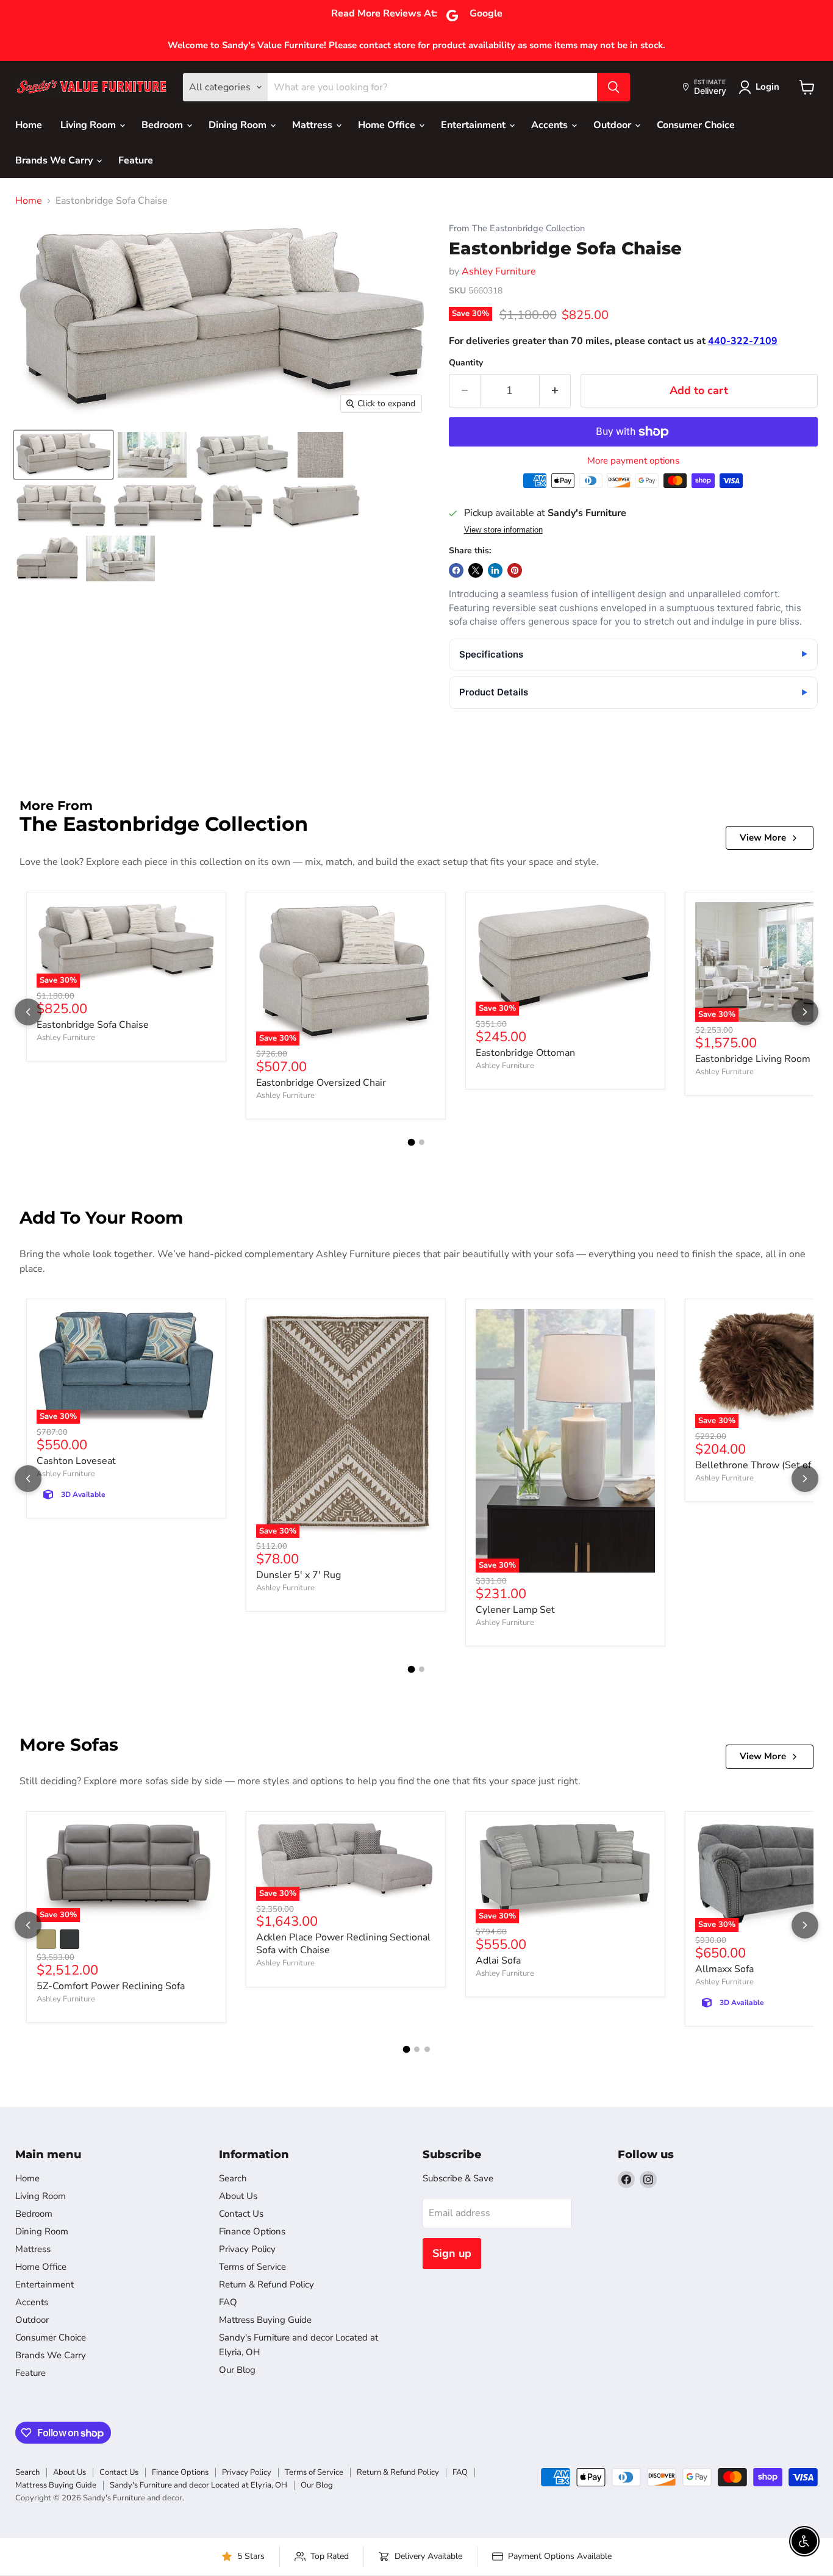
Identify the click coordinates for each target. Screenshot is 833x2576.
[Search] (613, 87)
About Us (238, 2196)
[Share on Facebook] (456, 570)
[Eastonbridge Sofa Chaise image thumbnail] (63, 455)
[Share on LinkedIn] (495, 570)
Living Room (89, 125)
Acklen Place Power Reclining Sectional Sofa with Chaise (343, 1944)
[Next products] (805, 1012)
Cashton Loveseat (76, 1461)
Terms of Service (252, 2267)
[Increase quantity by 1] (555, 391)
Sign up (452, 2253)
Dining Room (239, 125)
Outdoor (613, 125)
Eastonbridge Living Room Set (762, 1059)
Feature (136, 160)
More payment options (633, 461)
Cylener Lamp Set (515, 1610)
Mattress (313, 125)
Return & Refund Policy (266, 2284)
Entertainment (474, 125)
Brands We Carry (55, 160)
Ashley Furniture (499, 271)
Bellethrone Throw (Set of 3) (759, 1465)
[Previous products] (28, 1012)
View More (763, 838)
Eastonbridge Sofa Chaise (93, 1025)
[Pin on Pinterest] (515, 570)
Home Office (388, 125)
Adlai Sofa (498, 1961)
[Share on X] (476, 570)
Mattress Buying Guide (265, 2320)
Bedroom (163, 125)
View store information (503, 530)
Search (233, 2178)
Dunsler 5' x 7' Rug (299, 1575)
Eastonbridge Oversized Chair (321, 1083)
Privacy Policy (247, 2249)
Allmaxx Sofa (724, 1969)
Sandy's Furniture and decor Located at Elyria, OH (198, 2485)
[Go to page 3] (427, 2049)
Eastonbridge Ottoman (525, 1053)
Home (29, 125)
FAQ (228, 2302)
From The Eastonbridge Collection (517, 228)
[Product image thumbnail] (152, 455)
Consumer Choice (696, 125)
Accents (551, 125)
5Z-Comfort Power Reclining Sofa (111, 1986)
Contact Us (241, 2214)
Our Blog (237, 2370)
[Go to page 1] (412, 1143)
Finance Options (252, 2231)
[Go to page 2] (422, 1142)
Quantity (466, 363)
